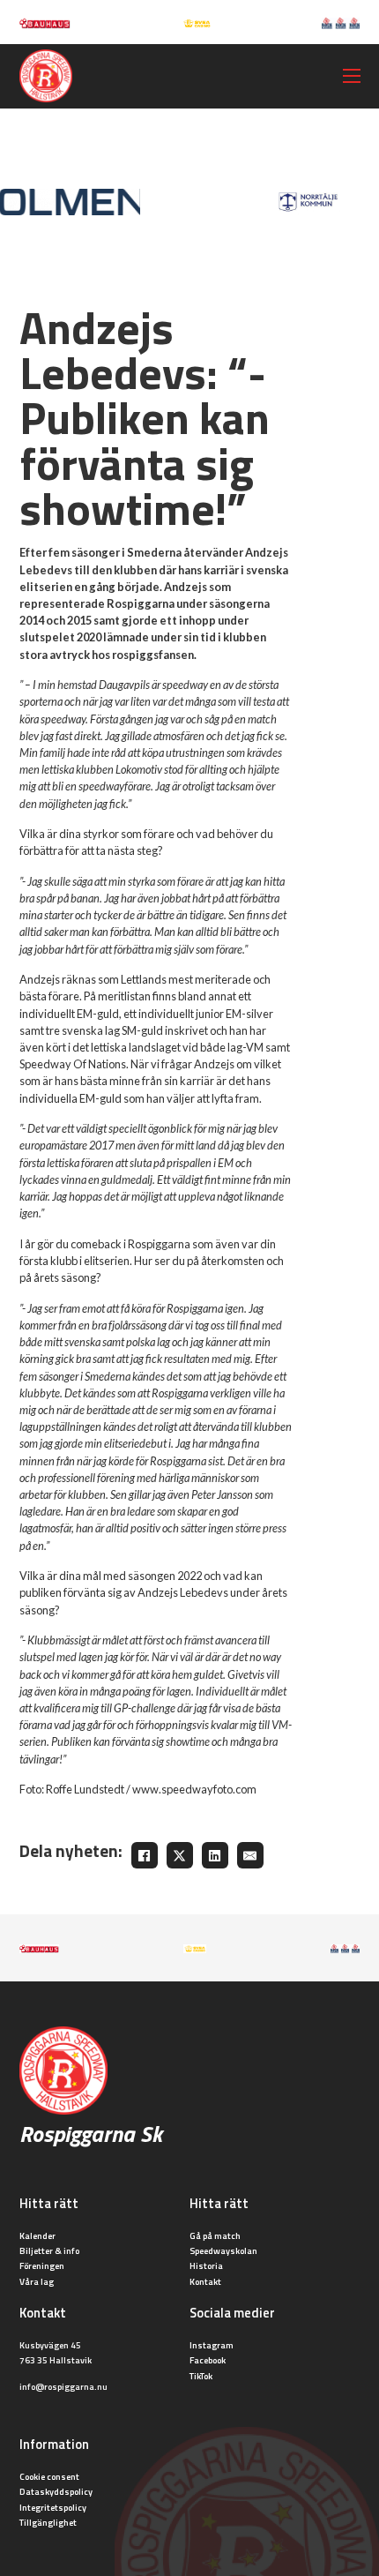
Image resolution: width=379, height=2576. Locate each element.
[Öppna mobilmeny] (352, 76)
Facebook (208, 2360)
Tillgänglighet (48, 2522)
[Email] (250, 1855)
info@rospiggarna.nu (63, 2386)
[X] (180, 1855)
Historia (206, 2265)
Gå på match (215, 2235)
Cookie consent (49, 2476)
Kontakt (205, 2281)
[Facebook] (145, 1855)
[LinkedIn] (215, 1855)
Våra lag (37, 2281)
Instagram (212, 2345)
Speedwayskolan (223, 2250)
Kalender (37, 2235)
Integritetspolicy (53, 2507)
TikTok (201, 2376)
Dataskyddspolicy (56, 2491)
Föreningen (42, 2265)
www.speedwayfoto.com (194, 1789)
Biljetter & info (49, 2250)
